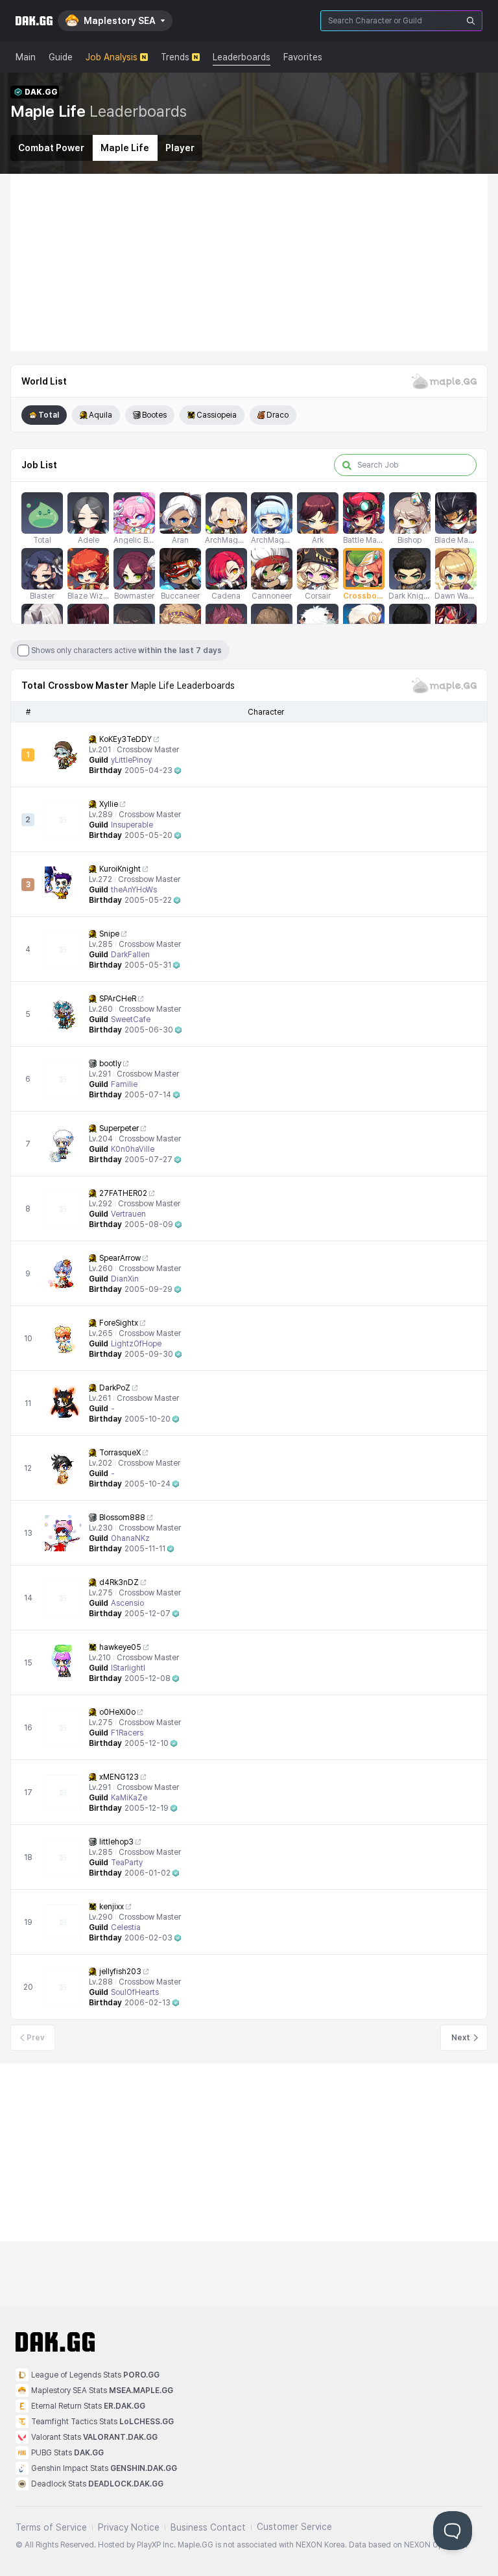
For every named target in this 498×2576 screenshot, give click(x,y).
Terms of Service (51, 2527)
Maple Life (125, 148)
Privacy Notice (129, 2527)
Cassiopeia (217, 415)
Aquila (101, 415)
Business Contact (208, 2527)
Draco (278, 415)
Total (49, 415)
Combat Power (51, 148)
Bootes (154, 415)
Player (180, 148)
